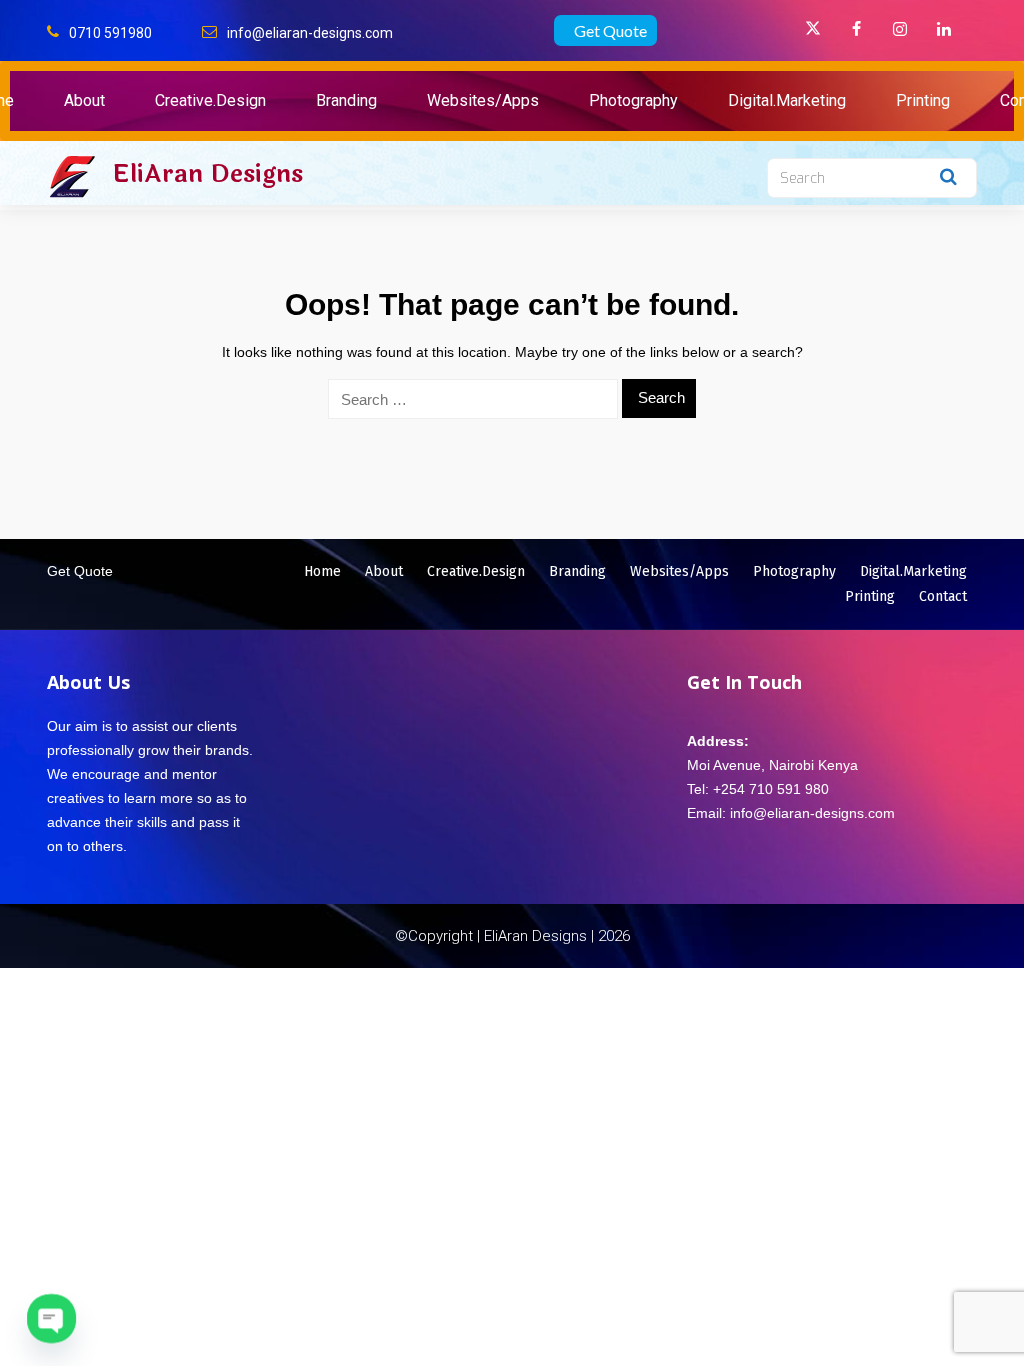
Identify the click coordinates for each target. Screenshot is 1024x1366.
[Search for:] (473, 399)
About (84, 100)
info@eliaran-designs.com (310, 33)
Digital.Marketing (787, 100)
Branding (346, 100)
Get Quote (610, 30)
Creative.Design (210, 100)
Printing (923, 100)
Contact (943, 596)
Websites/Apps (483, 100)
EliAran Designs (207, 174)
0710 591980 (110, 33)
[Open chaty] (51, 1318)
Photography (633, 100)
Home (322, 571)
